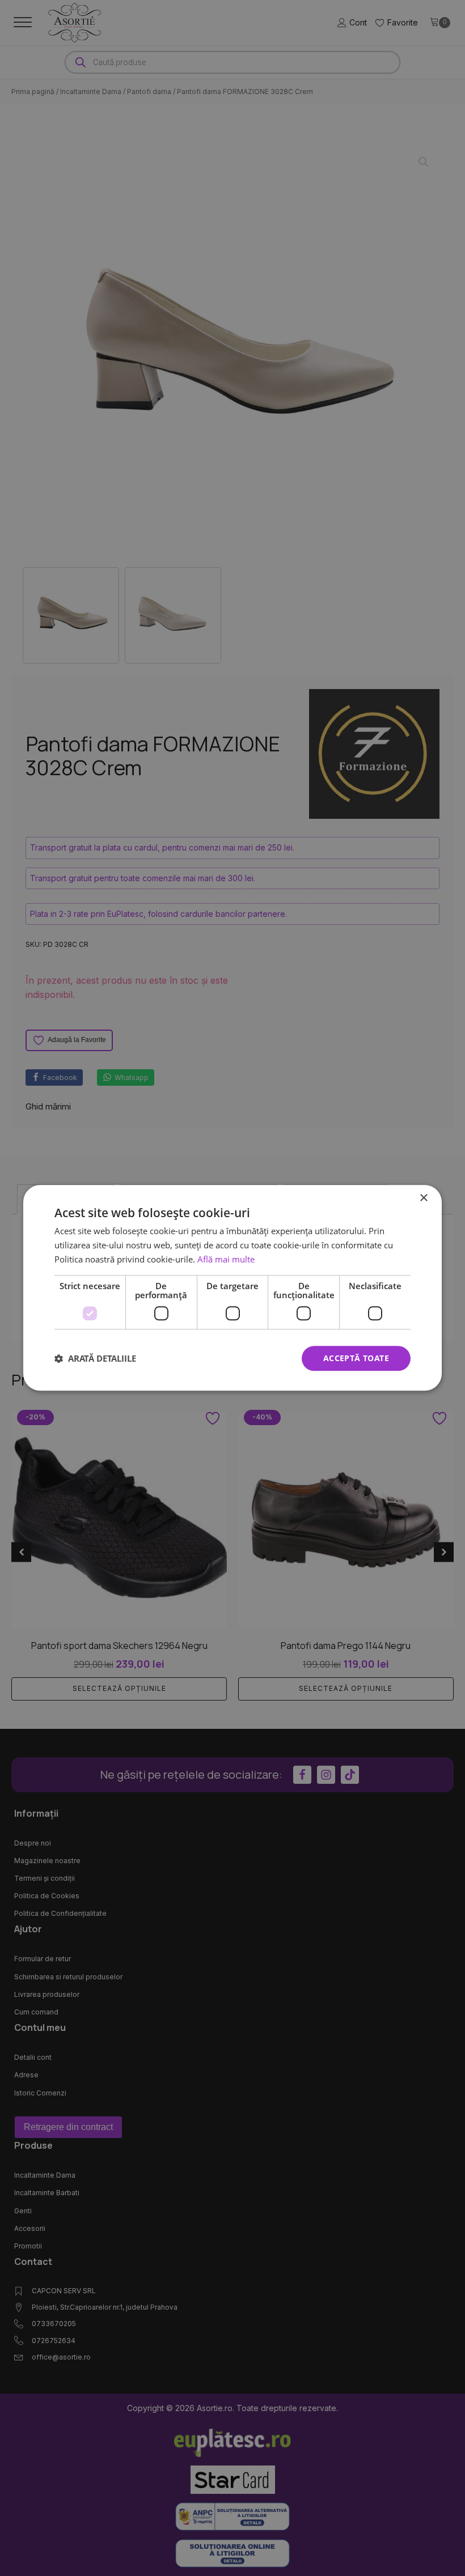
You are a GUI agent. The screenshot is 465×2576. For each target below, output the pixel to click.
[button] (95, 1358)
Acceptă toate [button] (356, 1358)
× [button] (423, 1198)
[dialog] (232, 1288)
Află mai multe (226, 1259)
